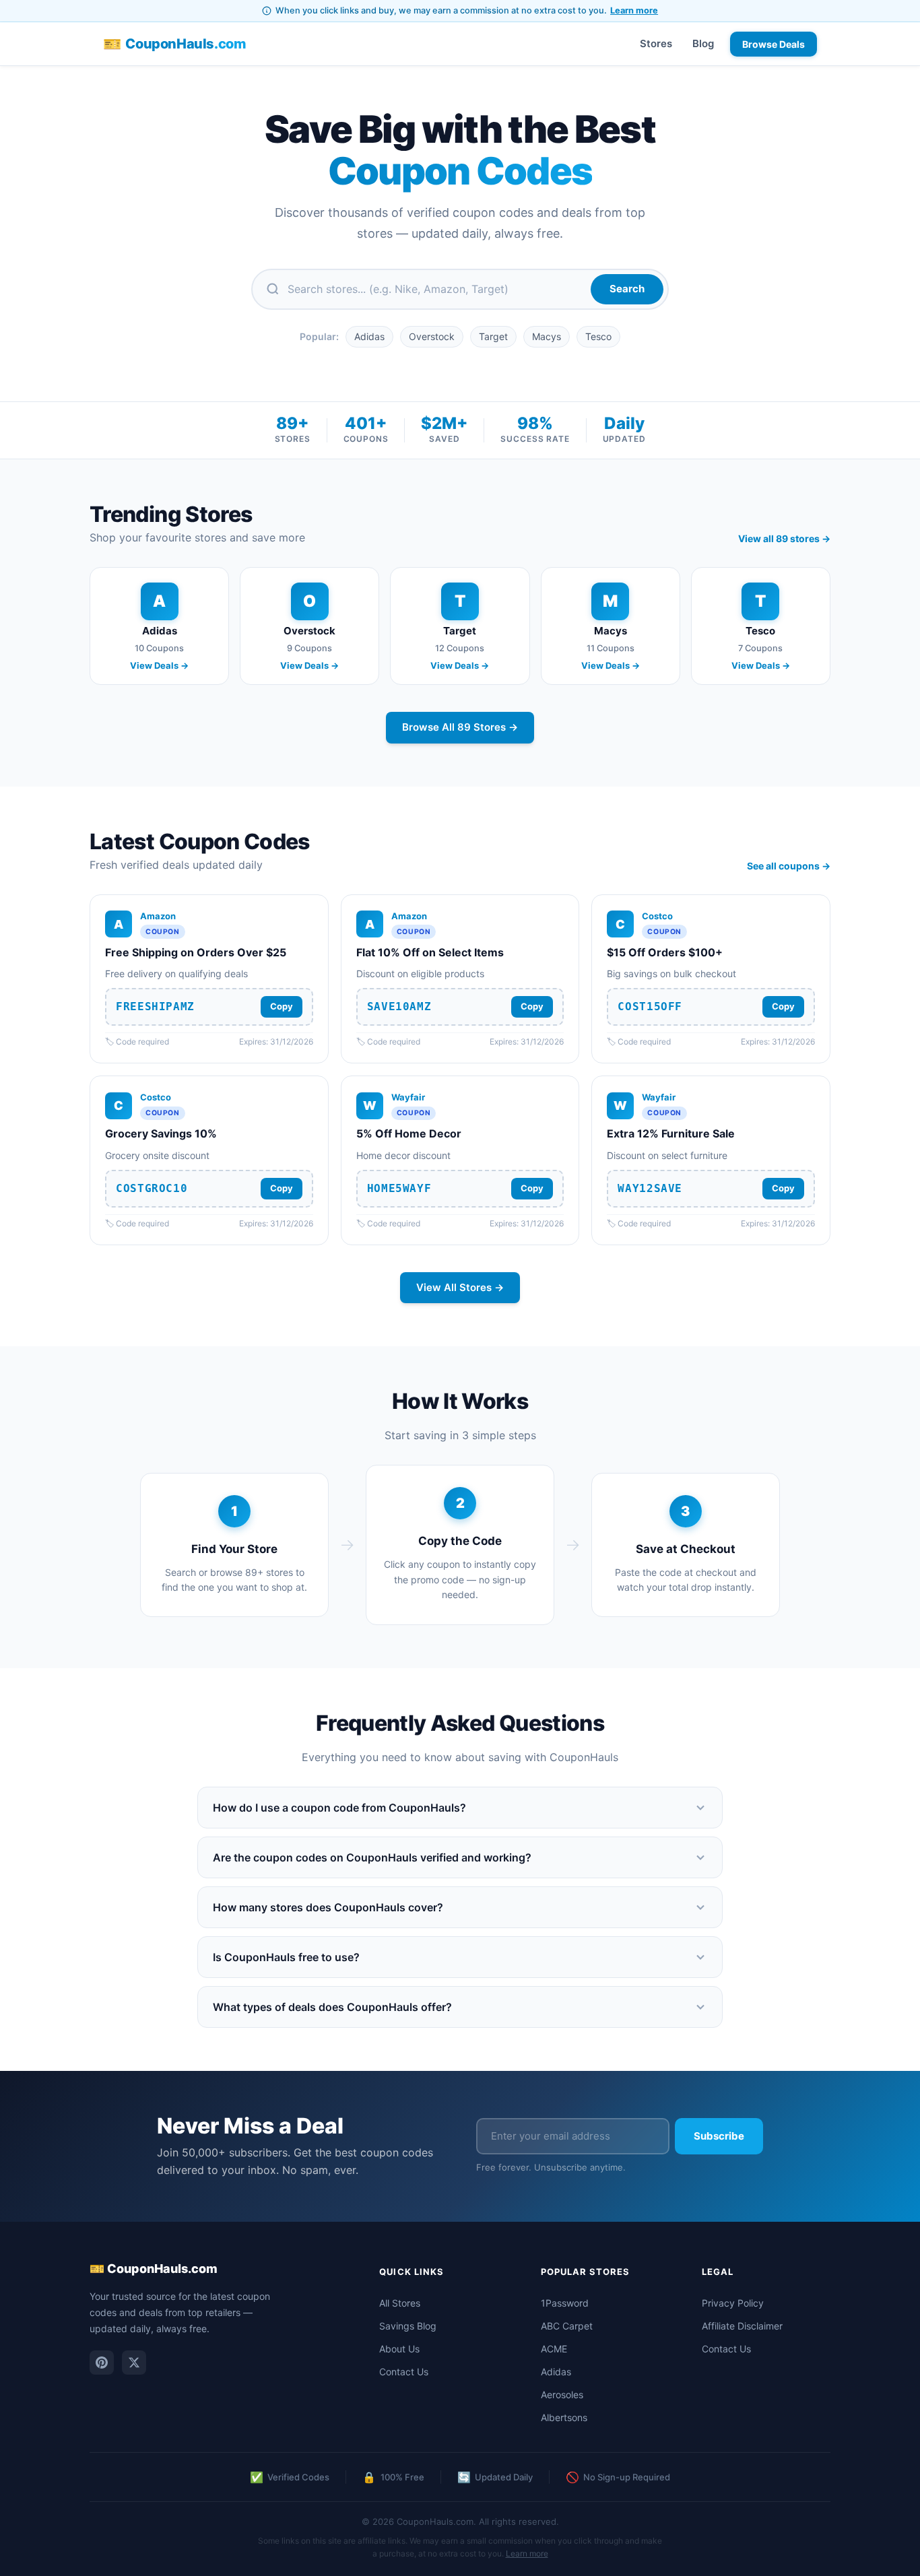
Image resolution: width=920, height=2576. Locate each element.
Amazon (158, 916)
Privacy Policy (733, 2303)
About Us (399, 2349)
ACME (554, 2349)
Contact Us (404, 2372)
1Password (565, 2303)
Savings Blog (408, 2326)
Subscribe (719, 2136)
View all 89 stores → (784, 538)
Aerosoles (562, 2395)
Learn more (634, 10)
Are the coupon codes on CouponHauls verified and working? (372, 1857)
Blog (703, 43)
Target (493, 336)
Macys (547, 336)
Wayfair (408, 1097)
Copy (282, 1006)
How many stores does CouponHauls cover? (328, 1907)
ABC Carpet (567, 2326)
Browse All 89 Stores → (460, 727)
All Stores (400, 2303)
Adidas (369, 336)
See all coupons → (789, 866)
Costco (657, 916)
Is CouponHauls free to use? (286, 1957)
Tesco (598, 336)
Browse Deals (774, 44)
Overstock (432, 336)
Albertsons (564, 2417)
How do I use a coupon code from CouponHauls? (339, 1808)
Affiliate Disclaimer (742, 2326)
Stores (656, 43)
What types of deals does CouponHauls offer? (332, 2007)
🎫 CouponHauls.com (154, 2269)
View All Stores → (460, 1287)
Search (627, 289)
